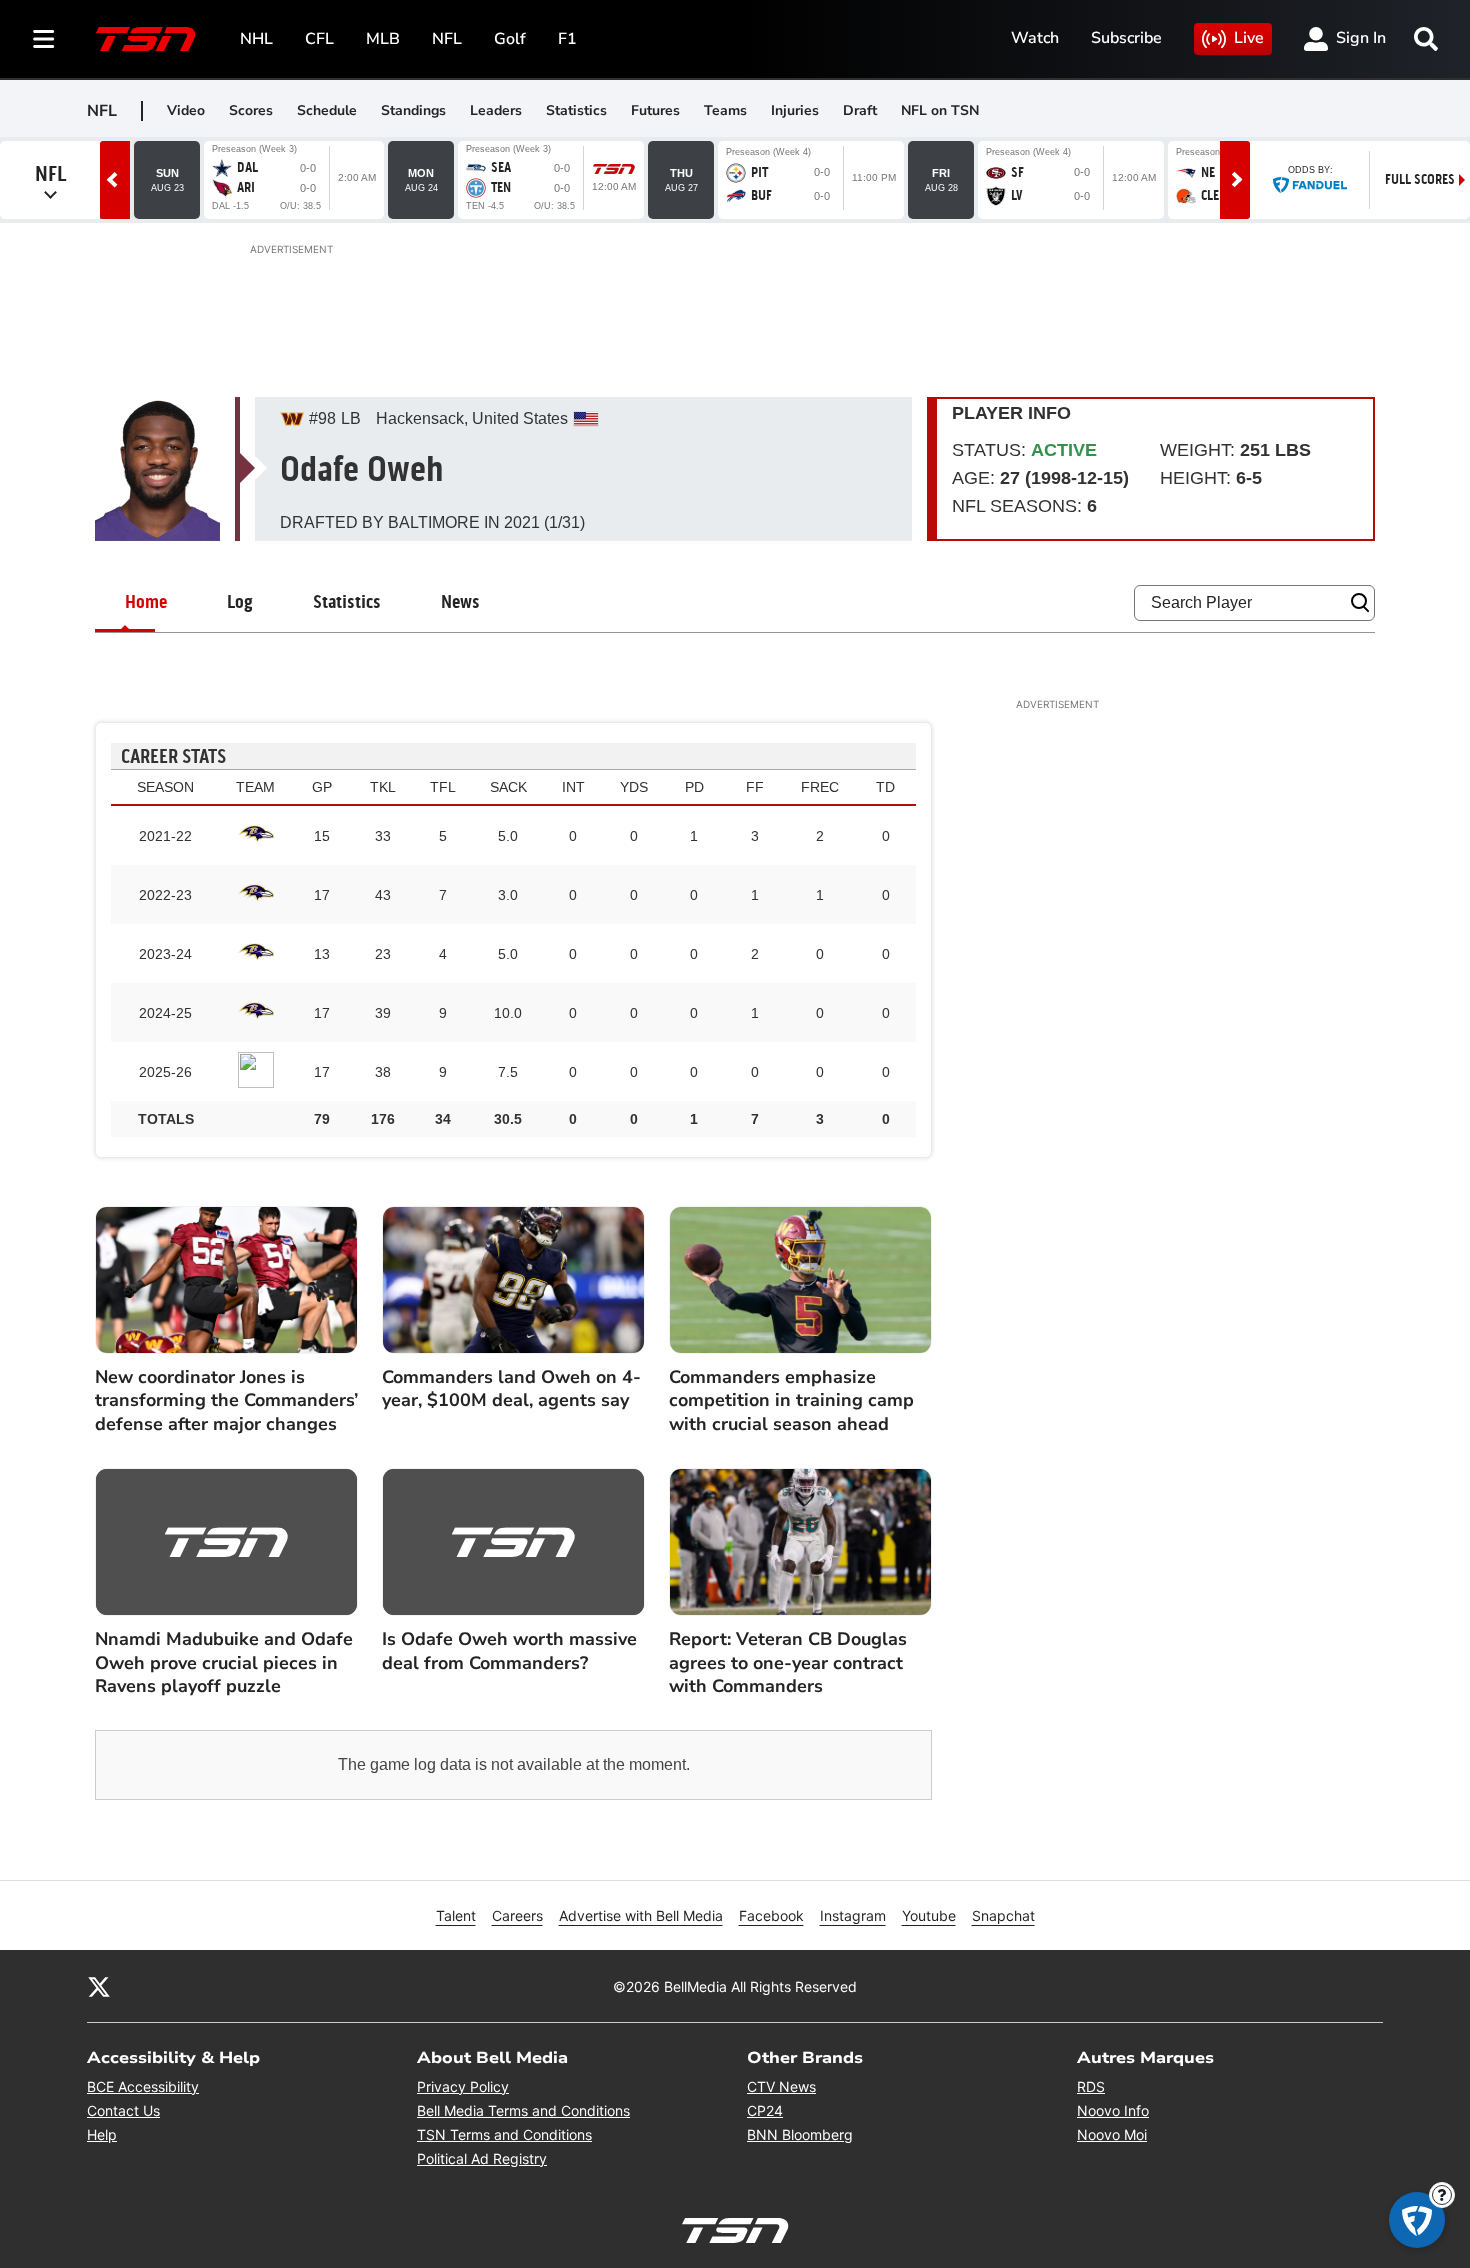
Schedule (327, 110)
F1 (567, 39)
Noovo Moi (1112, 2134)
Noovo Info (1113, 2110)
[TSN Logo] (146, 39)
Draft (860, 110)
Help (102, 2134)
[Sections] (44, 39)
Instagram (853, 1915)
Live (1249, 38)
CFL (319, 39)
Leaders (496, 110)
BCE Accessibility (143, 2086)
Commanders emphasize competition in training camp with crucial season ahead (791, 1401)
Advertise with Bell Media (641, 1915)
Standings (413, 110)
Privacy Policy (463, 2086)
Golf (510, 39)
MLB (383, 39)
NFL (447, 39)
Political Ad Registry (482, 2158)
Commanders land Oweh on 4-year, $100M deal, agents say (511, 1389)
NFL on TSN (940, 110)
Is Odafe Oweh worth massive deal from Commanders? (509, 1651)
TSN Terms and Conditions (504, 2134)
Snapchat (1003, 1915)
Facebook (771, 1915)
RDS (1091, 2086)
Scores (251, 110)
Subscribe (1126, 38)
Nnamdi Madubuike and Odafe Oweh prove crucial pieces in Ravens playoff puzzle (224, 1663)
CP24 (765, 2110)
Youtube (929, 1915)
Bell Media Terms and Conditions (523, 2110)
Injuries (795, 110)
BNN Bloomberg (800, 2134)
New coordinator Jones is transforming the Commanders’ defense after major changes (226, 1401)
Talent (456, 1915)
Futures (655, 110)
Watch (1035, 38)
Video (186, 110)
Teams (725, 110)
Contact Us (123, 2110)
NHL (256, 39)
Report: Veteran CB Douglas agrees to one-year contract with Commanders (788, 1663)
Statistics (576, 110)
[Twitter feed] (99, 1986)
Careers (517, 1915)
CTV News (781, 2086)
